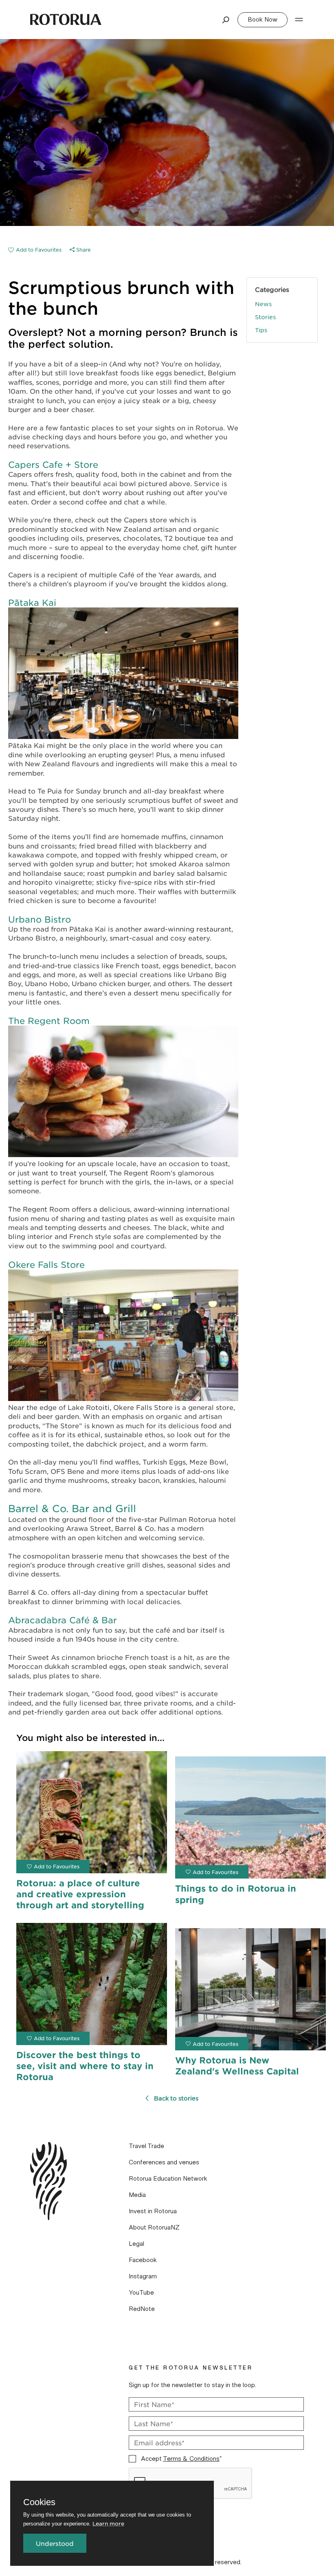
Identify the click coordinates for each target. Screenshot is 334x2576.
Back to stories (176, 2098)
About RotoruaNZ (154, 2227)
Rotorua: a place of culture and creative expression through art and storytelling (80, 1894)
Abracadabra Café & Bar (63, 1620)
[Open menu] (299, 20)
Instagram (143, 2276)
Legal (136, 2244)
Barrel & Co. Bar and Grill (72, 1508)
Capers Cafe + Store (53, 464)
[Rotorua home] (66, 20)
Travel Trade (146, 2146)
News (263, 304)
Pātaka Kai (32, 602)
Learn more (108, 2523)
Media (137, 2195)
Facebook (143, 2260)
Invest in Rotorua (153, 2211)
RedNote (142, 2309)
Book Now (263, 20)
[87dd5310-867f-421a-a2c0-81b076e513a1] (35, 250)
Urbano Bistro (40, 919)
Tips (261, 330)
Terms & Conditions (191, 2459)
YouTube (141, 2293)
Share (83, 250)
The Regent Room (49, 1021)
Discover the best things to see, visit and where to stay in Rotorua (85, 2066)
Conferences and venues (164, 2162)
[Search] (226, 20)
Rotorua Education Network (168, 2179)
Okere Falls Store (46, 1264)
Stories (265, 317)
